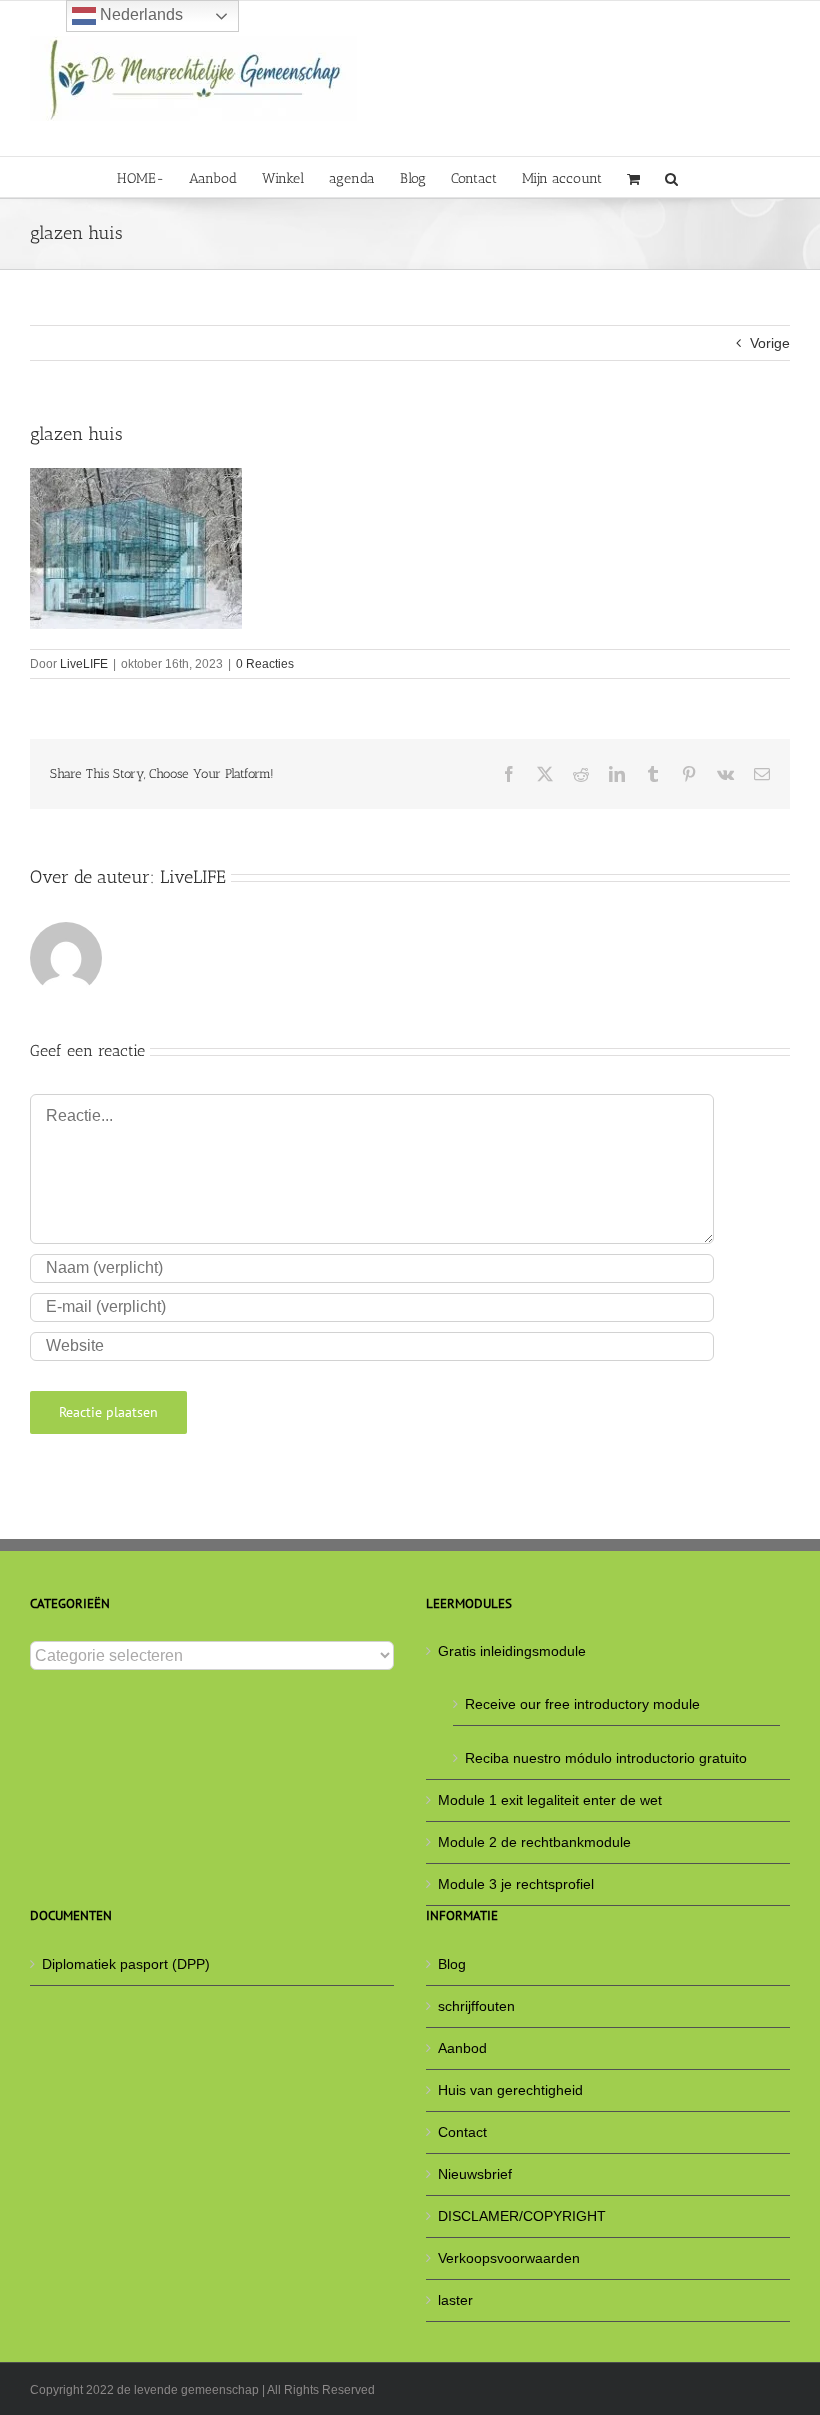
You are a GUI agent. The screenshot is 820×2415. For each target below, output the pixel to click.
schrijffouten (476, 2006)
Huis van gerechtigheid (510, 2090)
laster (455, 2300)
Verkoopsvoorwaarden (509, 2258)
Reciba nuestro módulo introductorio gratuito (606, 1758)
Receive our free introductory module (582, 1704)
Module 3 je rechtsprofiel (516, 1884)
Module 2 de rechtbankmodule (534, 1842)
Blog (452, 1964)
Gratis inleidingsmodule (512, 1651)
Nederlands (139, 14)
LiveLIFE (84, 664)
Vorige (770, 343)
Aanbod (462, 2048)
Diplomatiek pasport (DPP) (126, 1964)
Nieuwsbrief (475, 2174)
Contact (462, 2132)
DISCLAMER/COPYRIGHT (522, 2216)
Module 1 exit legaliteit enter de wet (550, 1800)
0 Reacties (265, 664)
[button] (671, 177)
